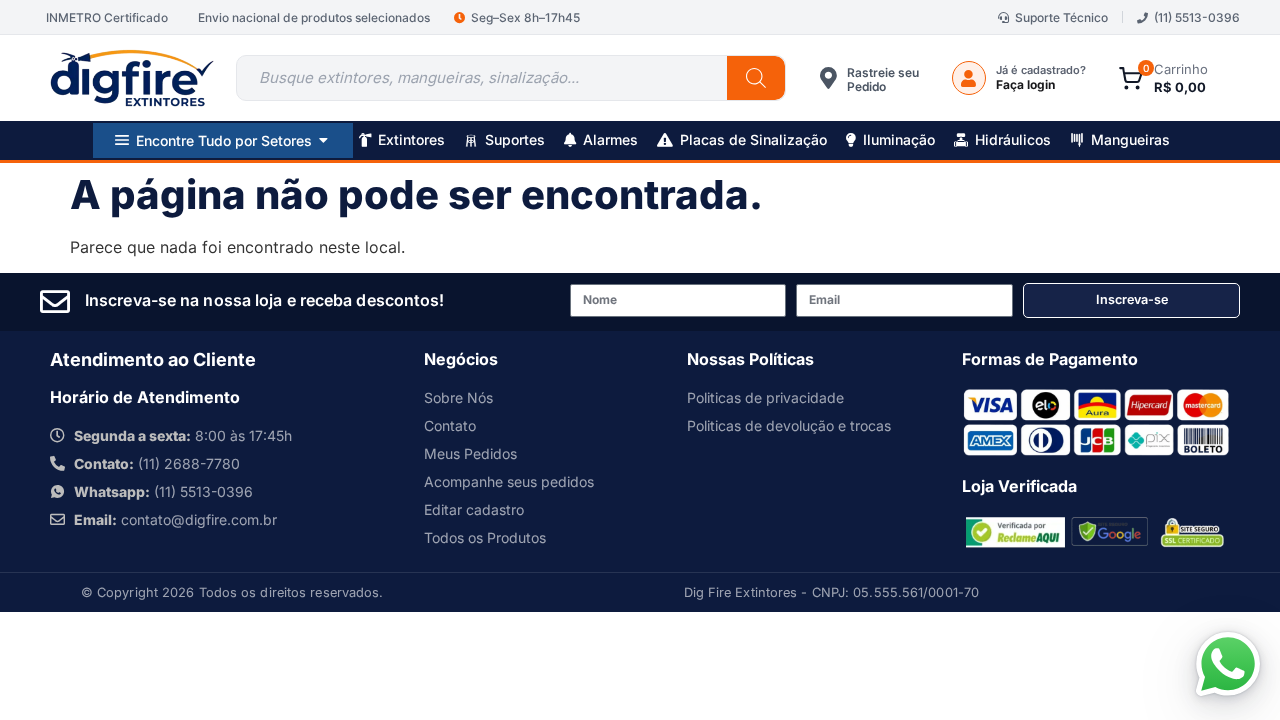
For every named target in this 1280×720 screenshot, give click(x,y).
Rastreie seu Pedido (883, 79)
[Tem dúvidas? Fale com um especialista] (1228, 664)
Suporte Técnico (1061, 17)
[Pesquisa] (756, 78)
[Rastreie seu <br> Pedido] (829, 78)
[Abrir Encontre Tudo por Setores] (324, 140)
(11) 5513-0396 (1197, 17)
